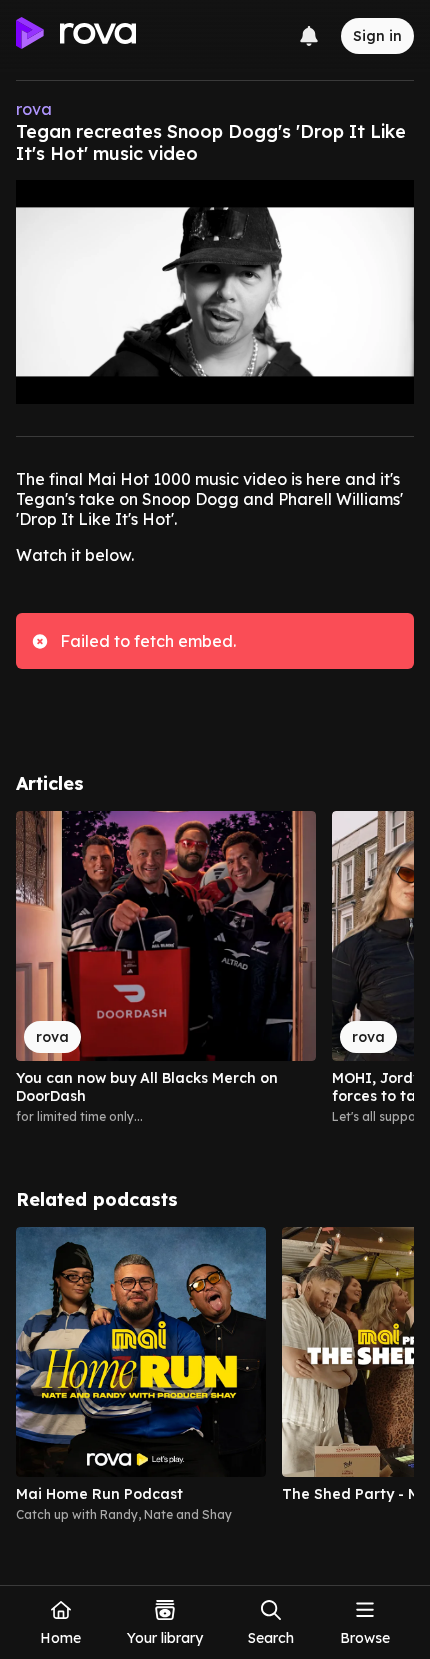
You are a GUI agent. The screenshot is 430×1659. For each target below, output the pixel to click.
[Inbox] (309, 36)
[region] (215, 976)
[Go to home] (76, 36)
